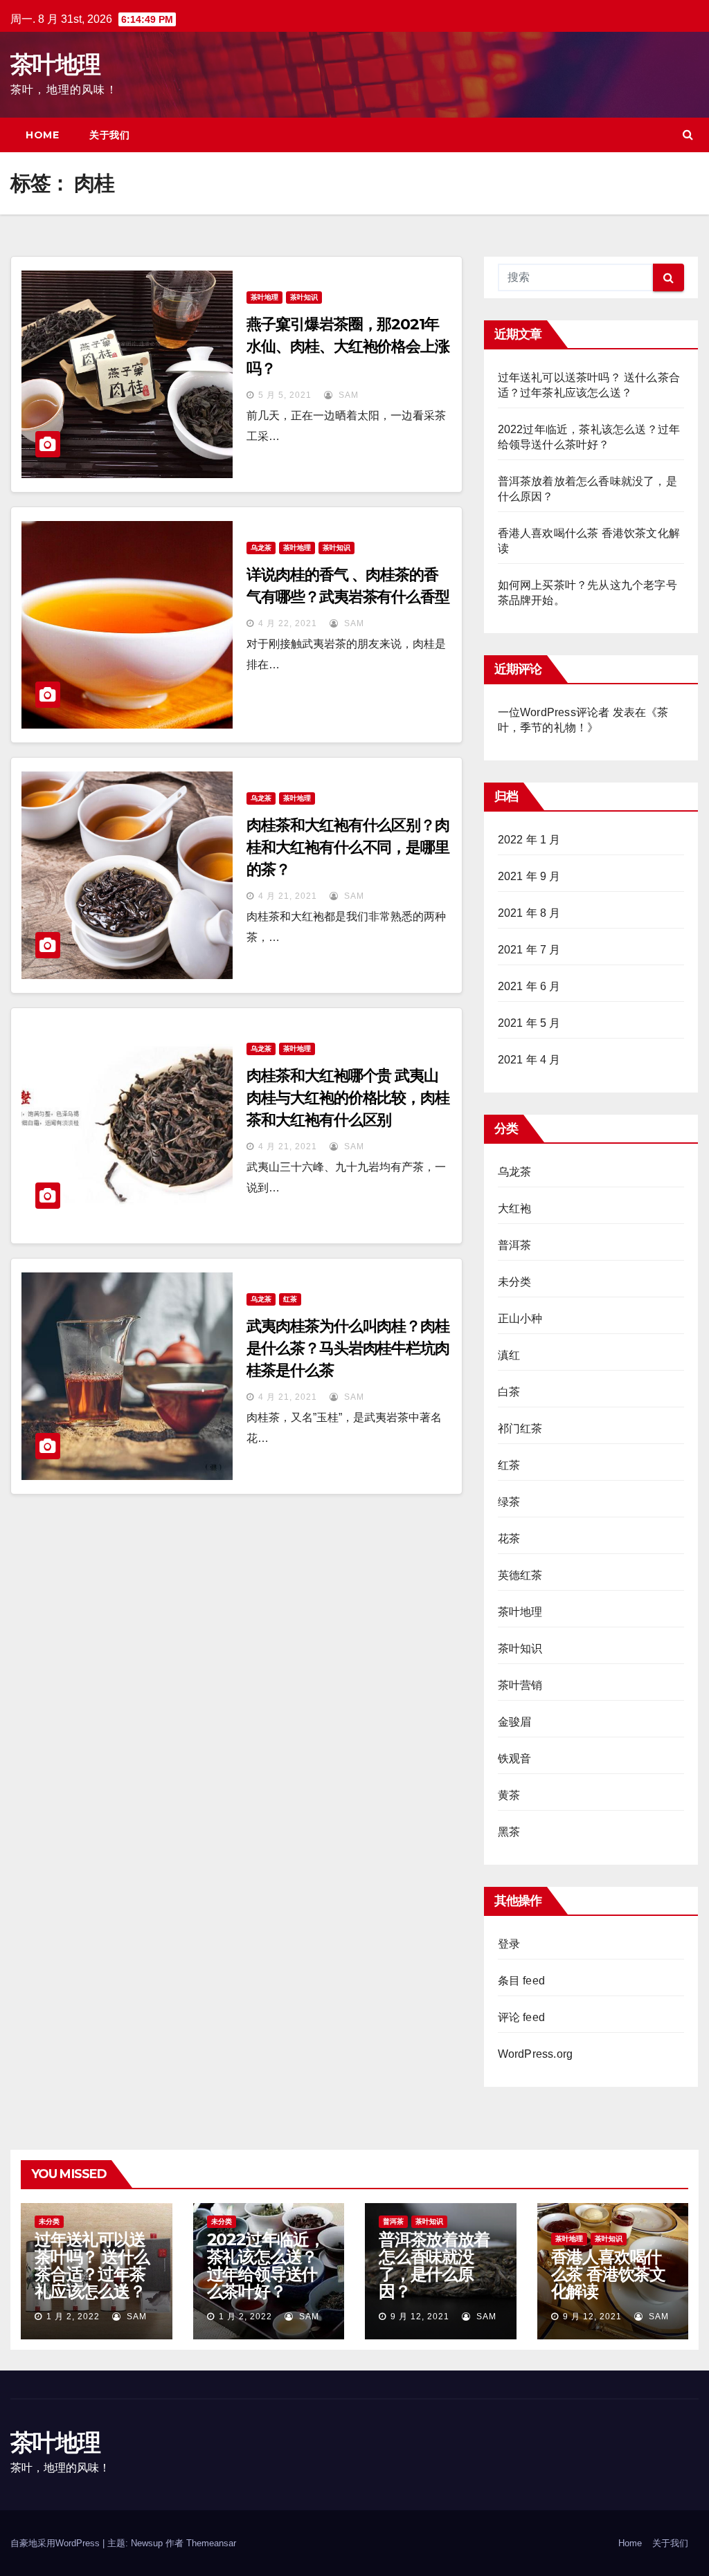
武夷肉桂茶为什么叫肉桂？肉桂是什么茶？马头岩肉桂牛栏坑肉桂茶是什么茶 (348, 1348)
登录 (509, 1944)
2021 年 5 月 (529, 1023)
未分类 (515, 1282)
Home (42, 135)
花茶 (509, 1538)
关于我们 (109, 135)
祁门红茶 (520, 1428)
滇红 (509, 1355)
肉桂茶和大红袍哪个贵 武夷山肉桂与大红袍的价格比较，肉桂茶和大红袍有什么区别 (348, 1098)
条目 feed (521, 1981)
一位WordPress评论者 (554, 712)
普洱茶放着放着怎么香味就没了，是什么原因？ (434, 2265)
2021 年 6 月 (529, 986)
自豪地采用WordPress (56, 2543)
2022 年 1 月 (529, 840)
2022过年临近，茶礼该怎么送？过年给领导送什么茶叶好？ (266, 2265)
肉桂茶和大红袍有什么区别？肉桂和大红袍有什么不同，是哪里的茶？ (348, 847)
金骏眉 (515, 1722)
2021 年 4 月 (529, 1060)
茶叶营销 (520, 1685)
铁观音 (515, 1759)
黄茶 (509, 1795)
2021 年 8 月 (529, 913)
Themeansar (211, 2543)
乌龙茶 (261, 548)
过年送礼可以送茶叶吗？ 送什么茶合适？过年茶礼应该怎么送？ (92, 2265)
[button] (688, 135)
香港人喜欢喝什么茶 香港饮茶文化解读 (608, 2274)
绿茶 (509, 1502)
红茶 (290, 1299)
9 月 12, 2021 (420, 2317)
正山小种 (520, 1318)
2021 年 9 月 (529, 876)
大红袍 (515, 1208)
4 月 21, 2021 (288, 896)
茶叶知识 (304, 297)
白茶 (509, 1392)
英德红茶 (520, 1575)
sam (347, 395)
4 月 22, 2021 (288, 623)
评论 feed (521, 2017)
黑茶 (509, 1832)
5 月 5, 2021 (285, 395)
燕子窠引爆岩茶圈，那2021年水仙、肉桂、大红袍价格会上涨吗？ (348, 346)
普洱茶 (515, 1245)
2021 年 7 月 (529, 950)
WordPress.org (536, 2054)
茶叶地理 (55, 64)
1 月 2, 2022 (73, 2317)
